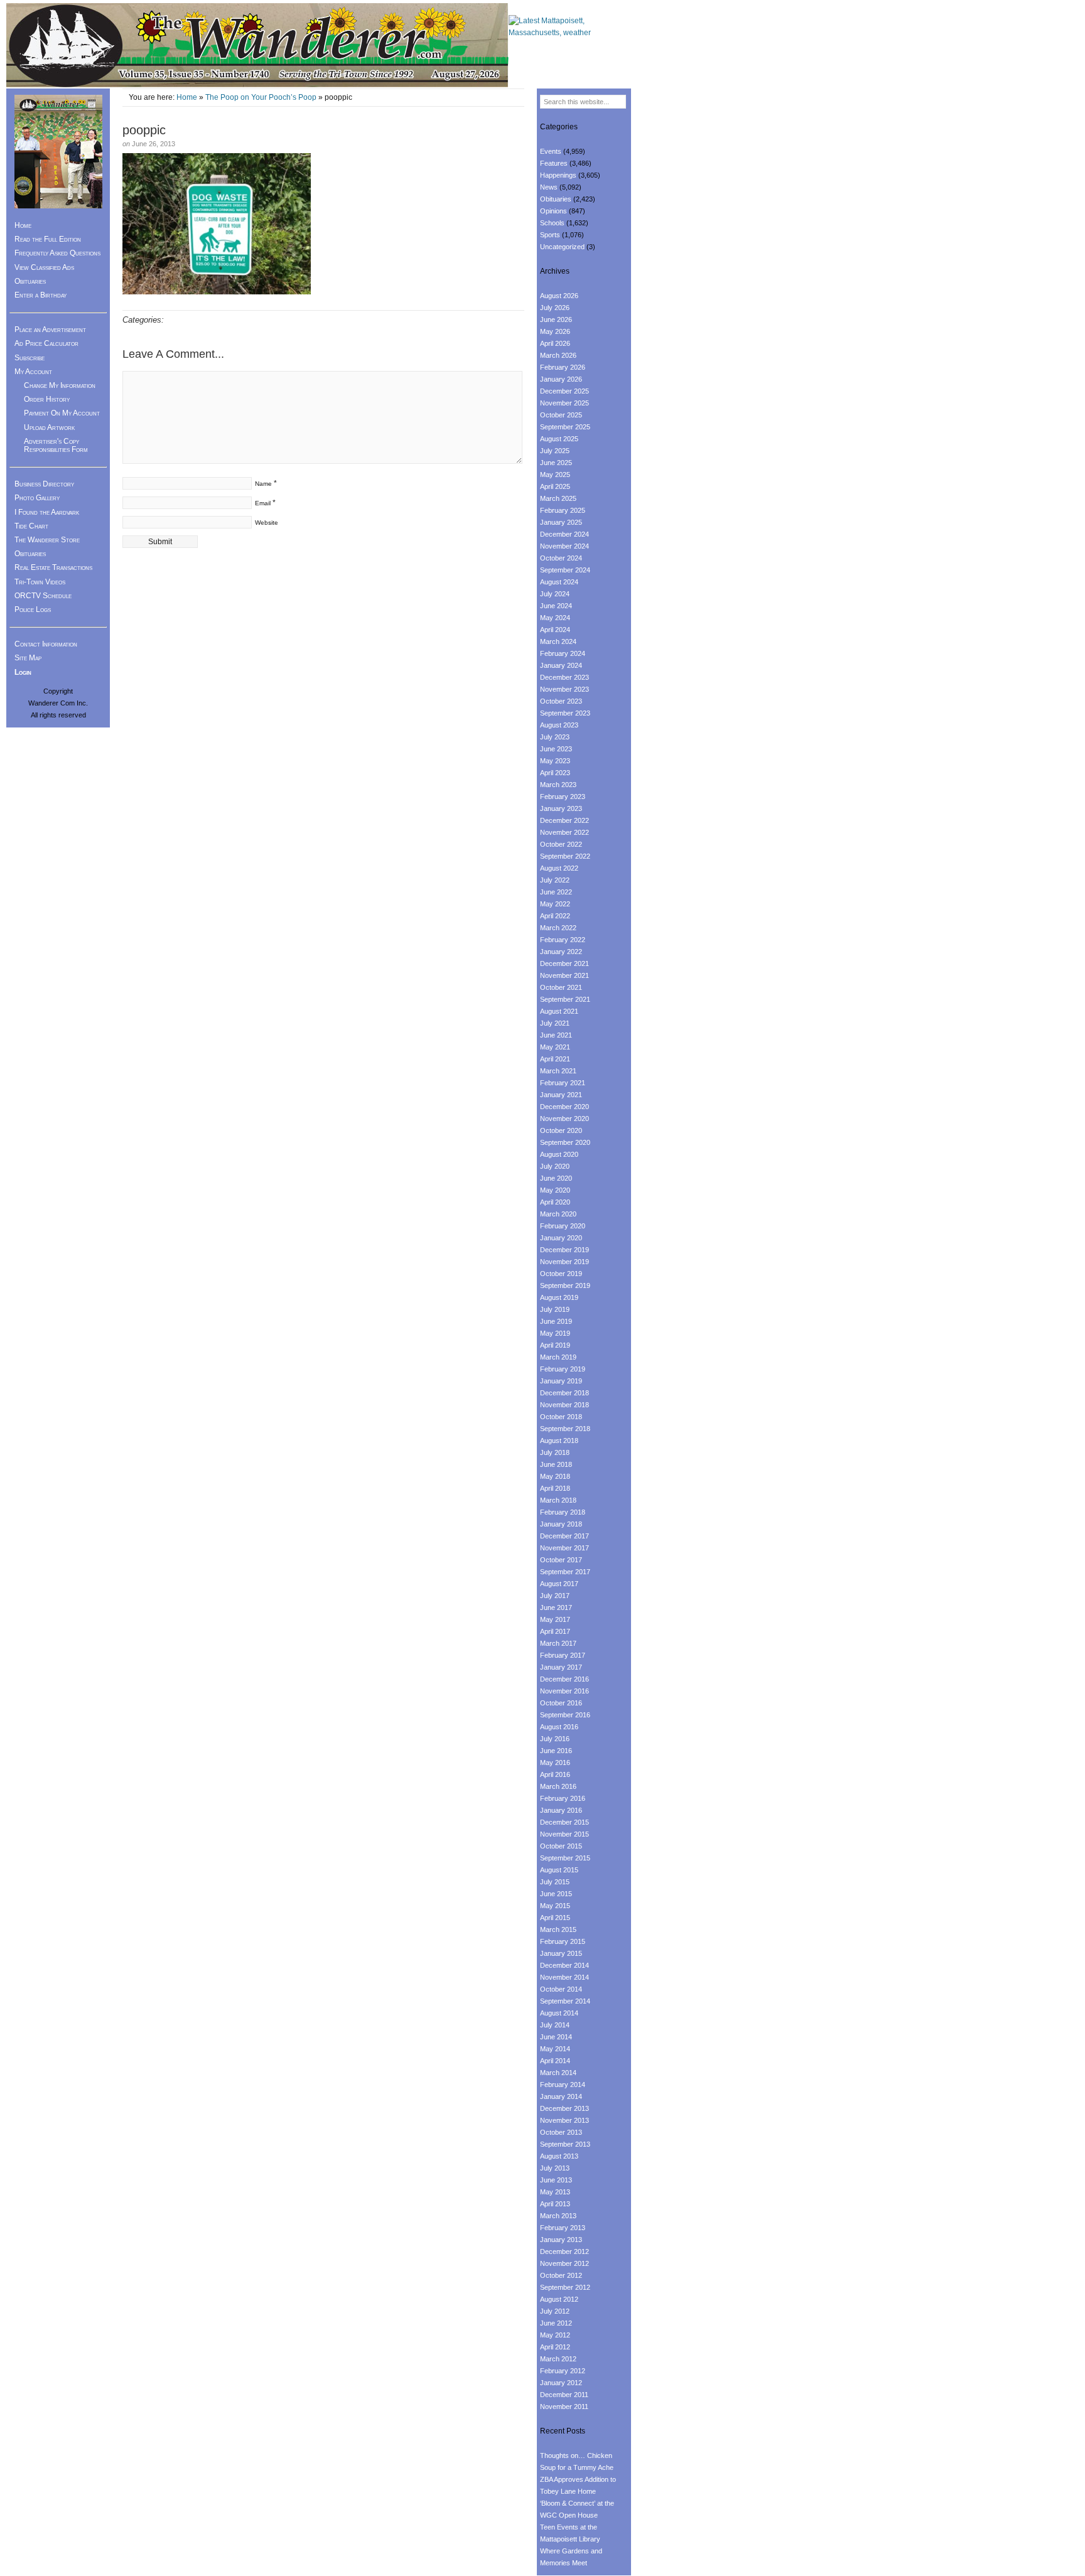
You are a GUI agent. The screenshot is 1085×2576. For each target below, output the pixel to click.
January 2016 (561, 1810)
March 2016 (558, 1786)
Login (23, 672)
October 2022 (561, 844)
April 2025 (555, 486)
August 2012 (559, 2299)
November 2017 (564, 1548)
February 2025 (563, 510)
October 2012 (561, 2275)
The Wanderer (257, 46)
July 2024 (555, 594)
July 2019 (555, 1309)
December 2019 (564, 1250)
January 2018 (561, 1524)
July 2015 (555, 1882)
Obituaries (30, 281)
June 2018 (556, 1464)
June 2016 (556, 1751)
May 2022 (555, 904)
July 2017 (555, 1596)
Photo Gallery (37, 498)
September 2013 (565, 2144)
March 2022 (558, 928)
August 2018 (559, 1441)
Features (554, 163)
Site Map (28, 658)
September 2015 (565, 1858)
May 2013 (555, 2192)
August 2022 (559, 868)
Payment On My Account (62, 413)
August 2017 (559, 1584)
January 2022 (561, 952)
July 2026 (555, 308)
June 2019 (556, 1321)
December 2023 (564, 677)
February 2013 (563, 2228)
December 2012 (564, 2251)
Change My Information (60, 385)
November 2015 (564, 1834)
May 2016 (555, 1763)
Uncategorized (562, 247)
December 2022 (564, 820)
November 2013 (564, 2120)
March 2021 (558, 1071)
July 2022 (555, 880)
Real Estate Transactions (53, 567)
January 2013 (561, 2240)
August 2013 (559, 2156)
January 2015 (561, 1953)
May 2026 (555, 331)
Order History (47, 399)
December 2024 (564, 534)
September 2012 (565, 2287)
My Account (33, 372)
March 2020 (558, 1214)
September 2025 (565, 427)
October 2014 (561, 1989)
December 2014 (564, 1965)
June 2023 (556, 749)
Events (551, 151)
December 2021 (564, 963)
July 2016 (555, 1739)
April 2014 (555, 2061)
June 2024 (556, 606)
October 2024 (561, 558)
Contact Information (46, 644)
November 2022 (564, 832)
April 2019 (555, 1345)
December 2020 (564, 1107)
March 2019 (558, 1357)
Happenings (558, 175)
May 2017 (555, 1619)
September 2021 (565, 999)
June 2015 (556, 1894)
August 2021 (559, 1011)
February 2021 (563, 1083)
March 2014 (558, 2073)
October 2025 (561, 415)
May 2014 (555, 2049)
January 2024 (561, 665)
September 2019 (565, 1285)
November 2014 (564, 1977)
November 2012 (564, 2263)
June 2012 (556, 2323)
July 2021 (555, 1023)
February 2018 (563, 1512)
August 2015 (559, 1870)
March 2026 (558, 355)
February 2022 (563, 940)
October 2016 (561, 1703)
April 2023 (555, 773)
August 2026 (559, 296)
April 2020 (555, 1202)
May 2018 (555, 1476)
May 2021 (555, 1047)
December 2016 (564, 1679)
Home (187, 97)
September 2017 (565, 1572)
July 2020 (555, 1166)
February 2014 (563, 2085)
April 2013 (555, 2204)
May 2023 (555, 761)
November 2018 (564, 1405)
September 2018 (565, 1429)
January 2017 (561, 1667)
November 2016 (564, 1691)
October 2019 (561, 1274)
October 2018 (561, 1417)
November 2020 (564, 1119)
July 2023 (555, 737)
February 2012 (563, 2371)
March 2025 (558, 498)
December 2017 (564, 1536)
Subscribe (30, 358)
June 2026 (556, 319)
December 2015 (564, 1822)
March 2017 (558, 1643)
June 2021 (556, 1035)
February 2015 (563, 1941)
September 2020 (565, 1142)
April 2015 (555, 1918)
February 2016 (563, 1798)
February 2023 (563, 797)
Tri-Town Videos (40, 582)
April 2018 (555, 1488)
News (549, 187)
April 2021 (555, 1059)
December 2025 (564, 391)
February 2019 (563, 1369)
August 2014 (559, 2013)
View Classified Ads (44, 267)
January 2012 (561, 2383)
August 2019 (559, 1297)
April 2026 (555, 343)
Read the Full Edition (48, 239)
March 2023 (558, 785)
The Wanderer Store (47, 540)
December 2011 (564, 2395)
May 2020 (555, 1190)
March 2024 (558, 641)
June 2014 (556, 2037)
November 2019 (564, 1262)
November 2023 (564, 689)
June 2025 (556, 463)
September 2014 (565, 2001)
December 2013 (564, 2108)
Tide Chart (31, 526)
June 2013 (556, 2180)
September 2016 (565, 1715)
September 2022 (565, 856)
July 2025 (555, 451)
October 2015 (561, 1846)
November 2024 (564, 546)
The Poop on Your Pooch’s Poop (261, 97)
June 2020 (556, 1178)
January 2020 (561, 1238)
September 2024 (565, 570)
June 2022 (556, 892)
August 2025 (559, 439)
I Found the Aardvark (47, 512)
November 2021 (564, 975)
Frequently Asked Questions (57, 253)
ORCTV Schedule (43, 596)
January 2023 (561, 808)
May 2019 (555, 1333)
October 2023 (561, 701)
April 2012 (555, 2347)
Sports (550, 235)
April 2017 (555, 1631)
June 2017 (556, 1607)
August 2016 (559, 1727)
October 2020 (561, 1130)
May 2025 (555, 475)
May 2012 (555, 2335)
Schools (552, 223)
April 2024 (555, 630)
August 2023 (559, 725)
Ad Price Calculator (46, 343)
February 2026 (563, 367)
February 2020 (563, 1226)
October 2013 (561, 2132)
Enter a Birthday (40, 295)
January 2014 (561, 2096)
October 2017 (561, 1560)
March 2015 (558, 1929)
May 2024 (555, 618)
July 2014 (555, 2025)
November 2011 (564, 2407)
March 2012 (558, 2359)
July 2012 (555, 2311)
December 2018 (564, 1393)
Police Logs (33, 609)
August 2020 (559, 1154)
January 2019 (561, 1381)
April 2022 (555, 916)
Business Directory (44, 484)
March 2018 (558, 1500)
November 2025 (564, 403)
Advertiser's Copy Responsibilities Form (56, 445)
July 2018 (555, 1452)
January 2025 (561, 522)
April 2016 (555, 1774)
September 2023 (565, 713)
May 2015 (555, 1906)
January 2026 (561, 379)
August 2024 (559, 582)
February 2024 (563, 653)
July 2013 (555, 2168)
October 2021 (561, 987)
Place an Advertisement (50, 330)
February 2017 (563, 1655)
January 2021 (561, 1095)
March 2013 (558, 2216)
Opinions (553, 211)
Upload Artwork (49, 427)
